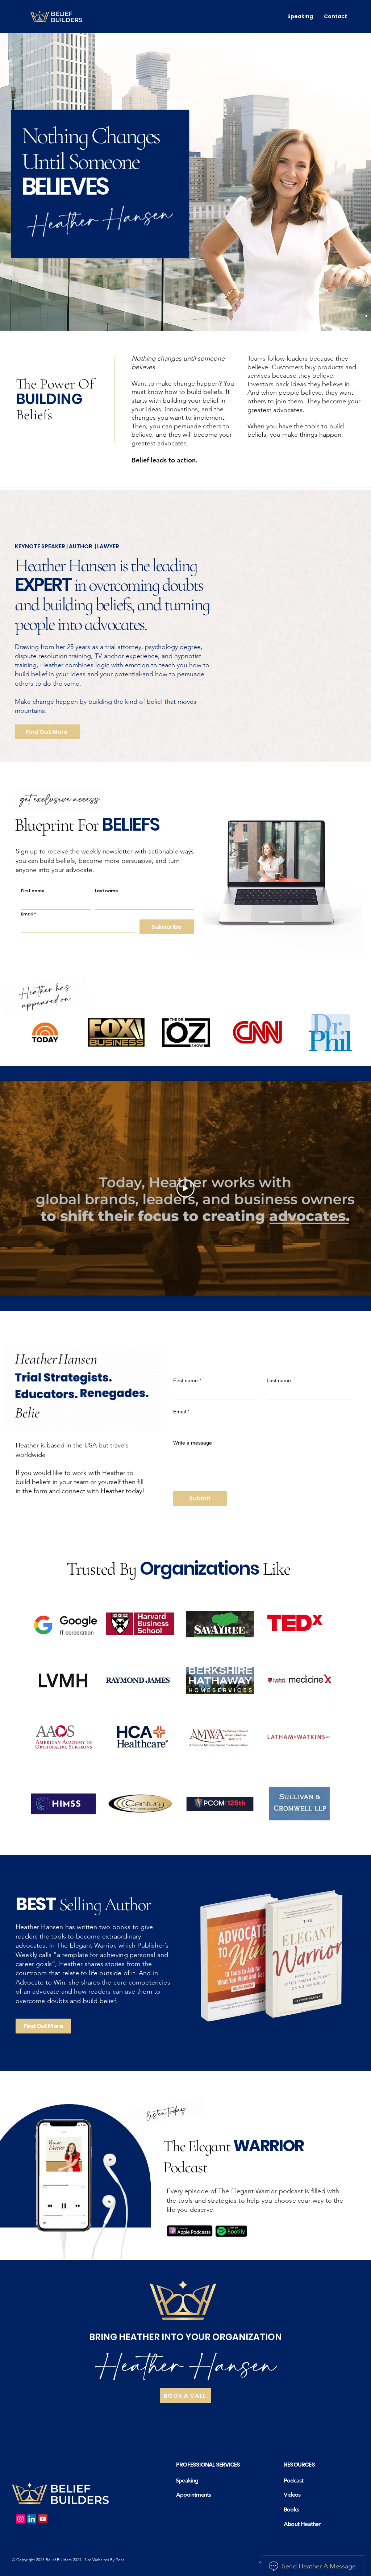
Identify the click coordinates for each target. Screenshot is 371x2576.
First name (33, 891)
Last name (107, 891)
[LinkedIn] (32, 2519)
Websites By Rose (109, 2560)
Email (29, 914)
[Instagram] (20, 2519)
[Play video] (185, 1188)
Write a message (193, 1443)
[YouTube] (43, 2519)
